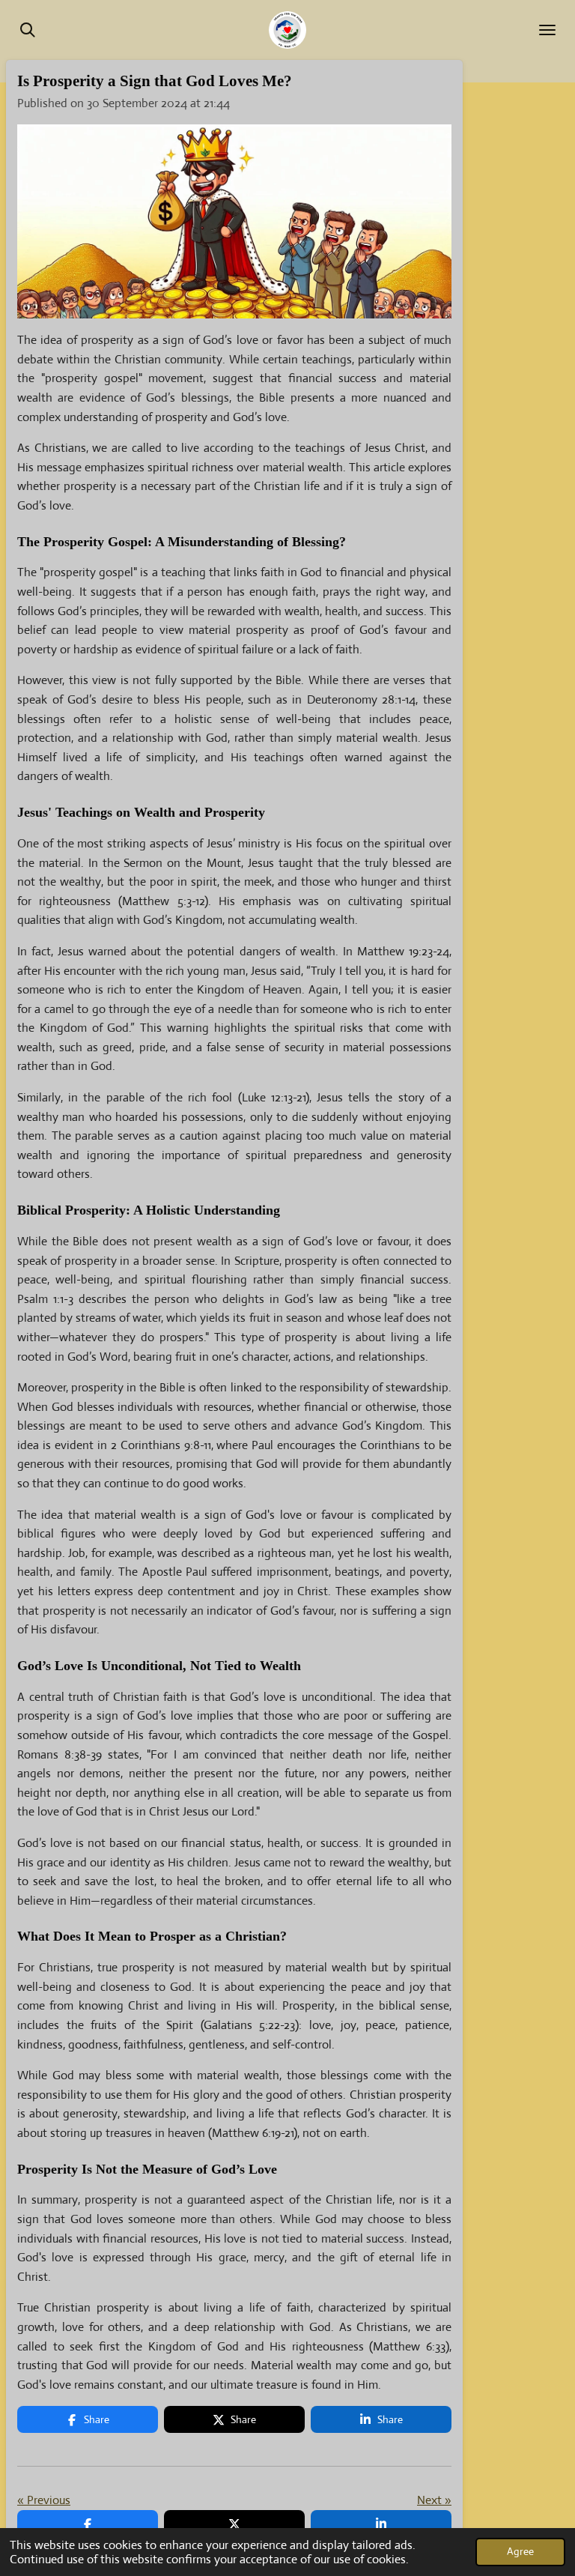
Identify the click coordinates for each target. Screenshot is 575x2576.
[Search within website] (28, 30)
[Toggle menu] (547, 30)
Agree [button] (520, 2551)
